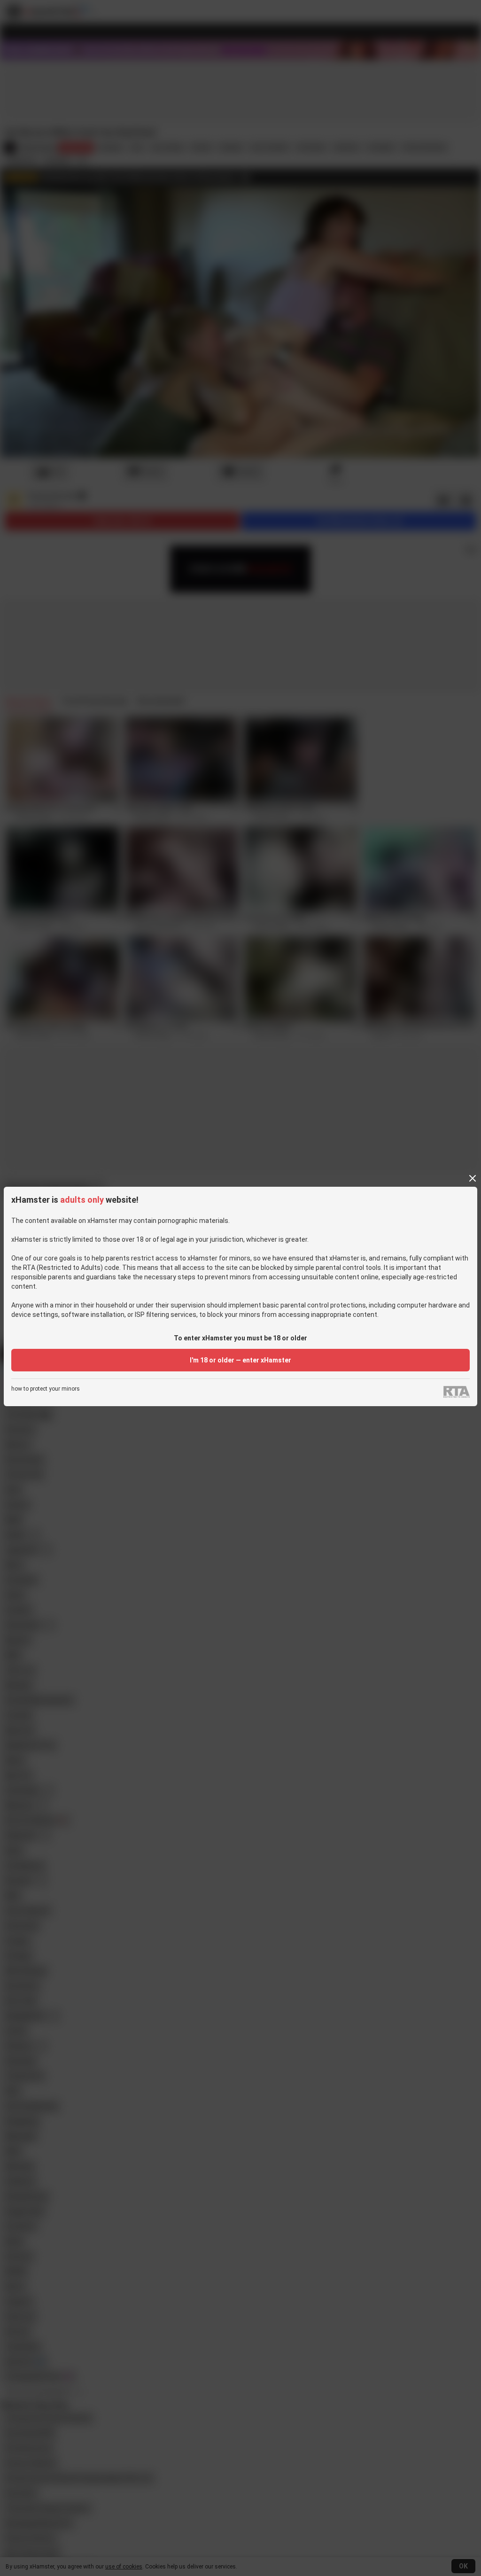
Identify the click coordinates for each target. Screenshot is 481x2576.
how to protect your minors (46, 1389)
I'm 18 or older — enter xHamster (240, 1360)
